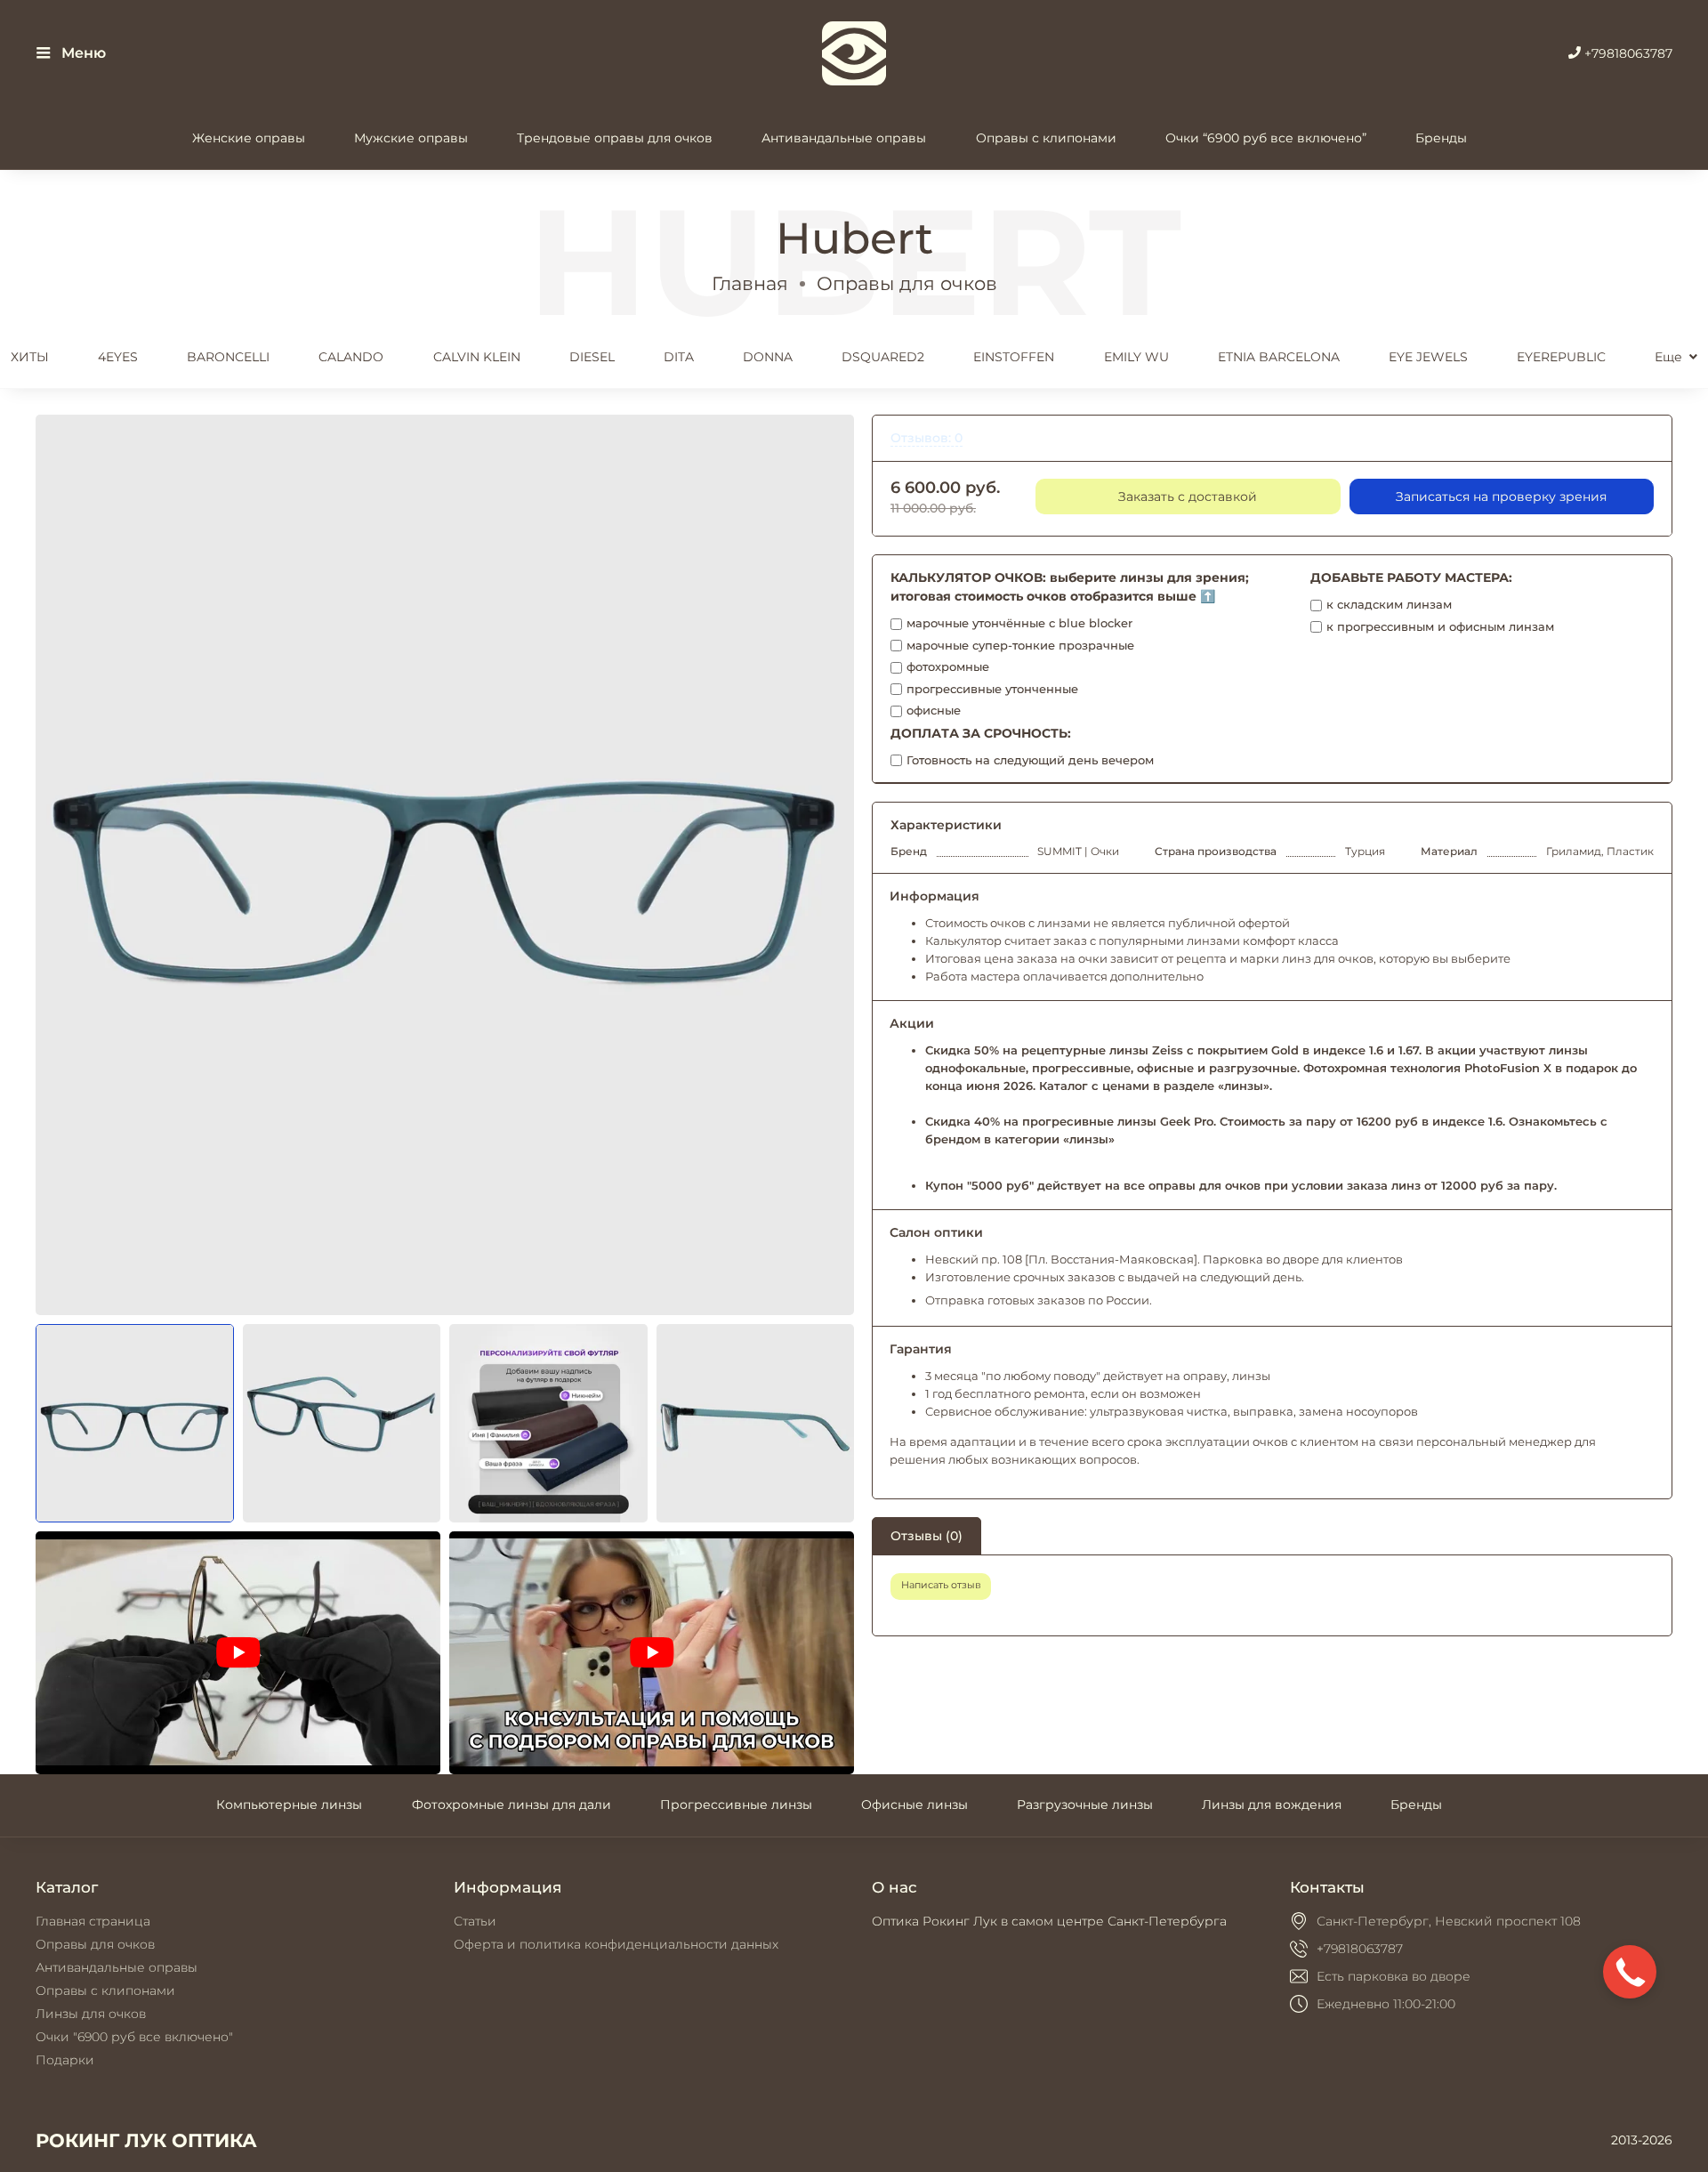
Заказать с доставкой (1188, 497)
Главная (750, 283)
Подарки (65, 2060)
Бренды (1441, 138)
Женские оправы (249, 138)
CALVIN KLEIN (477, 357)
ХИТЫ (30, 357)
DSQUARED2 (883, 357)
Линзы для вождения (1272, 1805)
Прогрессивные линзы (736, 1805)
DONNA (768, 357)
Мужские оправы (411, 138)
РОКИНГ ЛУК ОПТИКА (146, 2140)
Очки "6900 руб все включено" (134, 2037)
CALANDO (351, 357)
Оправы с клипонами (1046, 138)
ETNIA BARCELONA (1279, 357)
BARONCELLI (228, 357)
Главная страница (93, 1921)
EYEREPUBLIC (1561, 357)
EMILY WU (1136, 357)
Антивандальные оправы (844, 138)
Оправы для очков (907, 283)
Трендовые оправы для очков (615, 138)
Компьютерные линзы (289, 1805)
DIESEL (592, 357)
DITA (679, 357)
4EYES (118, 357)
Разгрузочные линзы (1085, 1805)
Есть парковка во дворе (1394, 1976)
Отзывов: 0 (927, 438)
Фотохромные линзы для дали (512, 1805)
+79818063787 (1627, 53)
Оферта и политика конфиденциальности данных (616, 1944)
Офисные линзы (914, 1805)
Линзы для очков (91, 2014)
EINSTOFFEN (1014, 357)
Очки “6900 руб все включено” (1266, 138)
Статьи (475, 1921)
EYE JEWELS (1428, 357)
